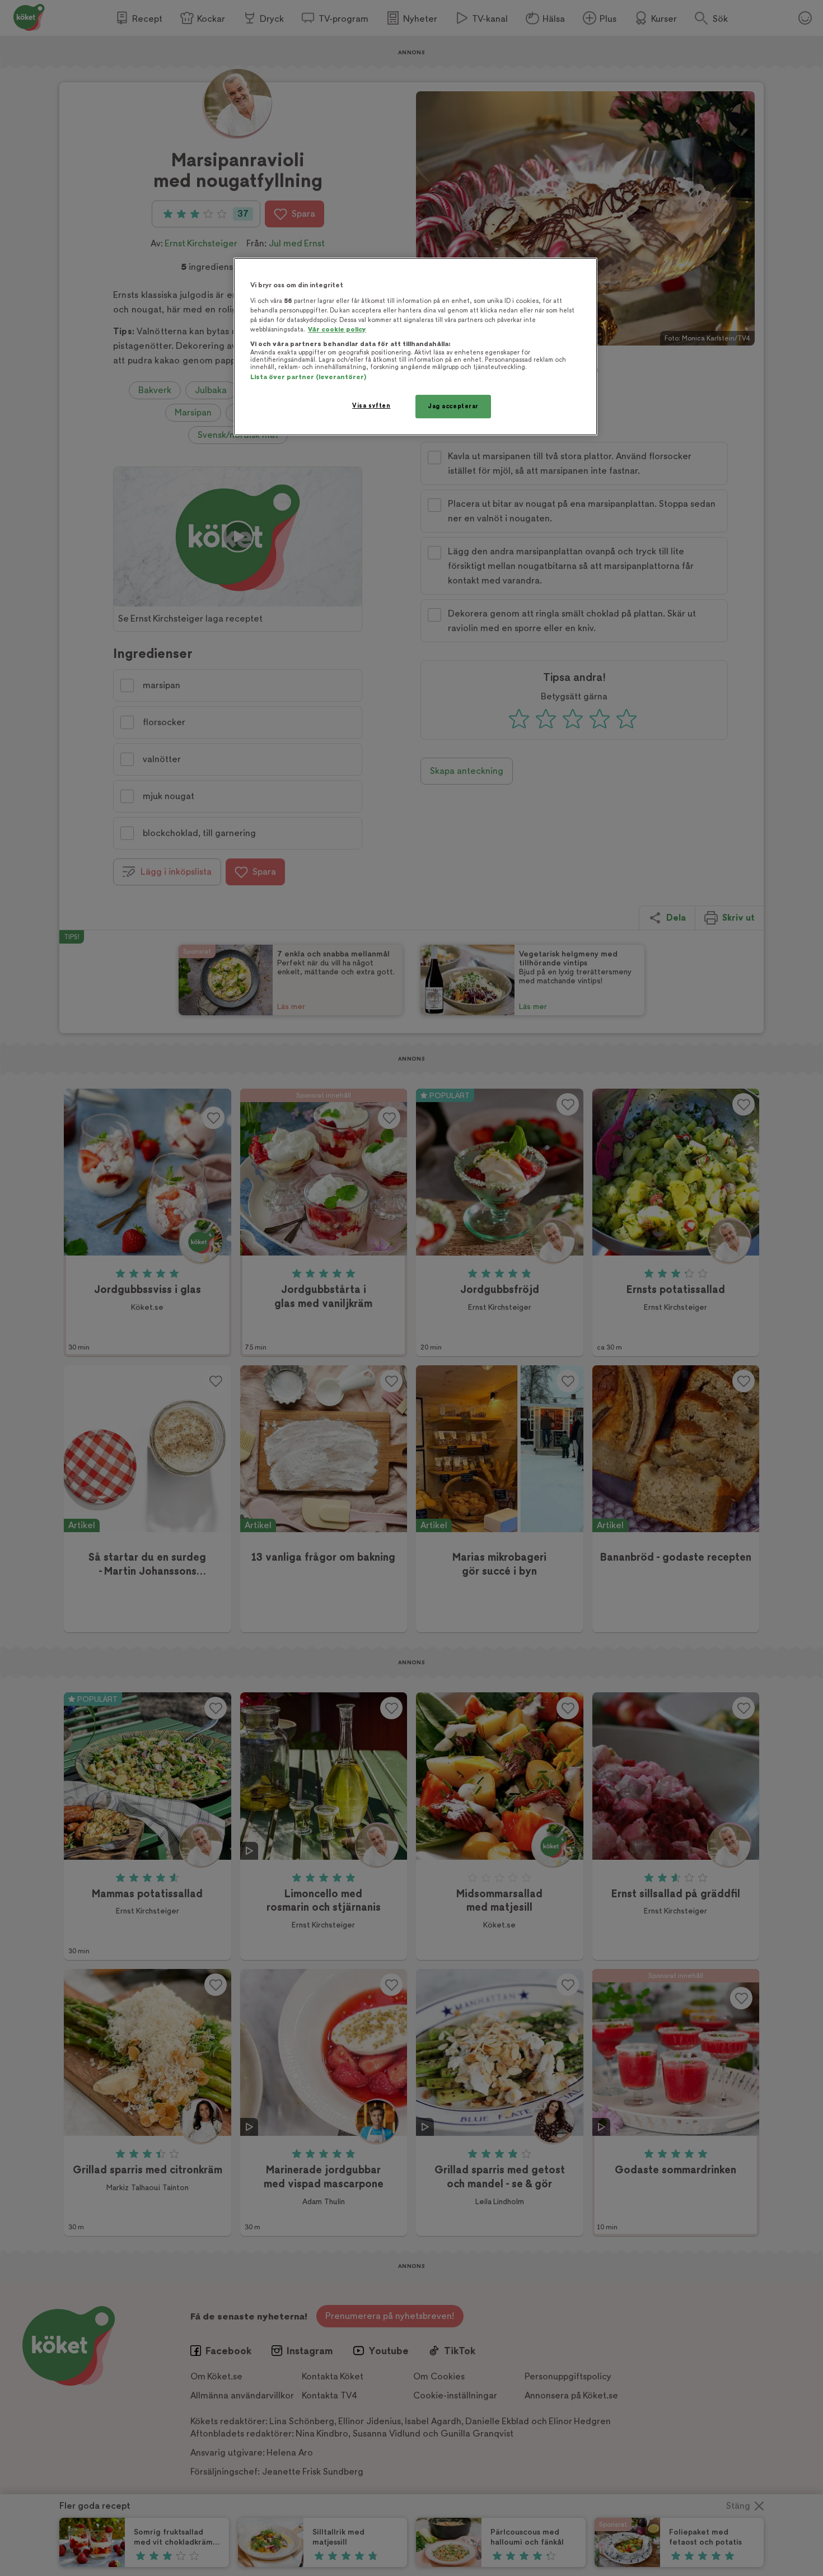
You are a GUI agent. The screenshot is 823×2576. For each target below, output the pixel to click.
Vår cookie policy (337, 330)
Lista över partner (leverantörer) (308, 377)
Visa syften (371, 406)
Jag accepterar (453, 406)
